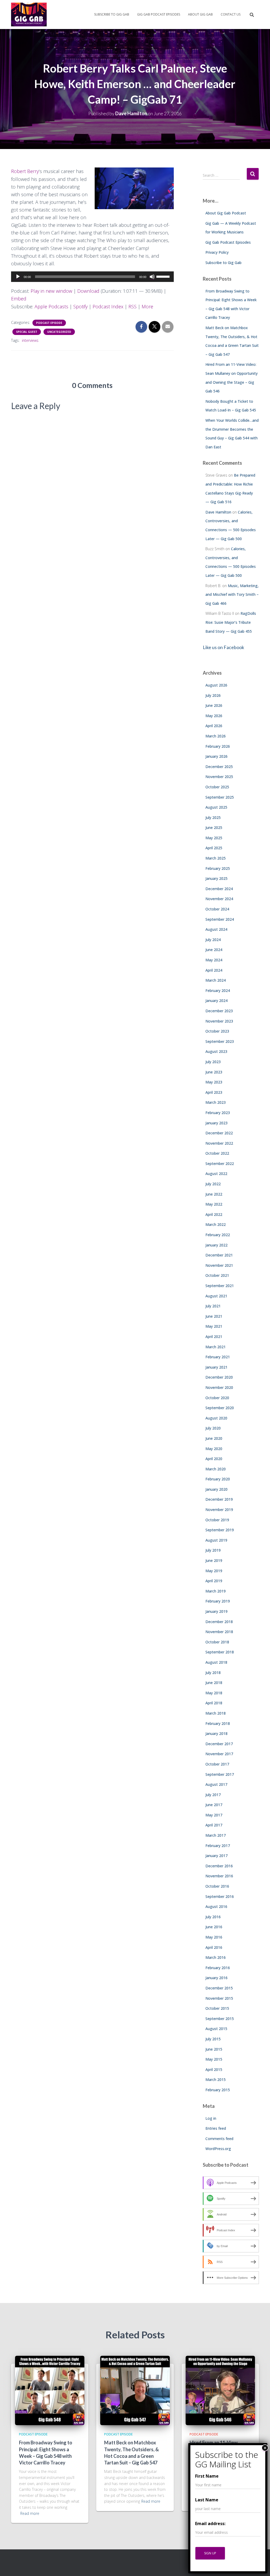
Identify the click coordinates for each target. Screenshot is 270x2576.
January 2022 (216, 1245)
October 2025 (217, 787)
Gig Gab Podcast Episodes (159, 14)
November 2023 (219, 1021)
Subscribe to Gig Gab (112, 14)
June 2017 (214, 1805)
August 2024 (216, 929)
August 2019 (216, 1540)
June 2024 (214, 950)
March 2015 (216, 2079)
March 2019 (216, 1591)
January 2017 (216, 1856)
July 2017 (213, 1795)
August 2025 (216, 807)
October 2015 (217, 2008)
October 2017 (217, 1764)
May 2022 (214, 1204)
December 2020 (219, 1377)
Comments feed (219, 2139)
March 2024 (216, 980)
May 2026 (214, 716)
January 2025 (216, 878)
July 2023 (213, 1062)
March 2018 (216, 1713)
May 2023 (214, 1082)
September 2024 (220, 919)
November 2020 (219, 1387)
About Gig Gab (200, 14)
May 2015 (214, 2059)
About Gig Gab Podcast (226, 213)
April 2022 (214, 1214)
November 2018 (219, 1632)
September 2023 (220, 1041)
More (147, 306)
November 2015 (219, 1998)
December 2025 (219, 767)
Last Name (207, 2500)
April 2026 (214, 726)
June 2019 (214, 1560)
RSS (132, 306)
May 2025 (214, 838)
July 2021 (213, 1306)
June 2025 (214, 828)
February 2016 (218, 1968)
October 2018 (217, 1642)
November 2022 (219, 1143)
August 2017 (216, 1784)
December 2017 (219, 1744)
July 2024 (213, 940)
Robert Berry (25, 171)
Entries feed (216, 2128)
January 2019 (216, 1611)
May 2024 (214, 960)
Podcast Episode (49, 323)
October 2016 (217, 1886)
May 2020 (214, 1449)
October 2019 (217, 1520)
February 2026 (218, 746)
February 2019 (218, 1601)
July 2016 (213, 1917)
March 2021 (216, 1347)
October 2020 (217, 1398)
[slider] (164, 276)
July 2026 (213, 695)
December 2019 (219, 1499)
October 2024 (217, 909)
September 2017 (220, 1774)
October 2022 (217, 1153)
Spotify (80, 306)
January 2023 (216, 1123)
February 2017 (218, 1846)
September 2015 (220, 2019)
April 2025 (214, 848)
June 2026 (214, 705)
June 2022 (214, 1194)
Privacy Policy (217, 252)
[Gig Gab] (29, 15)
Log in (211, 2118)
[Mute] (152, 277)
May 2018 (214, 1693)
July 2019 (213, 1550)
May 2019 (214, 1571)
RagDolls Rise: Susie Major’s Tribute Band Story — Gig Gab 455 (231, 622)
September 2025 (220, 797)
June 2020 (214, 1438)
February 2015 (218, 2090)
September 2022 (220, 1164)
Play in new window (51, 291)
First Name (207, 2476)
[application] (92, 277)
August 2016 (216, 1906)
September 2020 (220, 1408)
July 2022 (213, 1184)
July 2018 (213, 1673)
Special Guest (27, 332)
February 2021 (218, 1357)
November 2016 (219, 1876)
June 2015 (214, 2049)
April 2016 (214, 1947)
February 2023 (218, 1113)
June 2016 (214, 1927)
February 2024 (218, 990)
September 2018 (220, 1652)
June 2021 (214, 1316)
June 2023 (214, 1072)
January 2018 (216, 1733)
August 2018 (216, 1662)
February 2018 (218, 1723)
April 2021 (214, 1337)
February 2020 (218, 1479)
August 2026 (216, 685)
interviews (30, 340)
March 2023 (216, 1102)
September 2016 (220, 1896)
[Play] (18, 277)
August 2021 (216, 1296)
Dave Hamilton (218, 512)
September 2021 (220, 1286)
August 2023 (216, 1051)
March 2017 (216, 1835)
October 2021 (217, 1275)
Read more (30, 2513)
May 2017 (214, 1815)
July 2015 (213, 2039)
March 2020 (216, 1469)
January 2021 (216, 1367)
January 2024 (216, 1001)
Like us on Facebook (223, 647)
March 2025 (216, 858)
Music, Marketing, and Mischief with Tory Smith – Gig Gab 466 (232, 594)
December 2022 (219, 1133)
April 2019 (214, 1581)
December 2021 (219, 1255)
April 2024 (214, 970)
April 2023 (214, 1092)
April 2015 (214, 2069)
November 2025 (219, 777)
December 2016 (219, 1866)
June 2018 (214, 1683)
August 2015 (216, 2029)
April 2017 (214, 1825)
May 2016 (214, 1937)
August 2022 (216, 1174)
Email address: (210, 2524)
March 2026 (216, 736)
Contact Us (231, 14)
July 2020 (213, 1428)
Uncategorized (59, 332)
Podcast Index (108, 306)
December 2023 (219, 1011)
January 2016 (216, 1978)
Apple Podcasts (51, 306)
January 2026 (216, 756)
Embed (19, 299)
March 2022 (216, 1224)
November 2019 (219, 1510)
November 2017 (219, 1754)
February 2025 (218, 868)
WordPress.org (218, 2149)
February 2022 (218, 1235)
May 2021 (214, 1326)
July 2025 (213, 817)
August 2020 (216, 1418)
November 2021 (219, 1265)
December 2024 (219, 889)
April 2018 (214, 1703)
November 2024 (219, 899)
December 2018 (219, 1622)
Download (88, 291)
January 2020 (216, 1489)
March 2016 (216, 1957)
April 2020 (214, 1459)
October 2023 (217, 1031)
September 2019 (220, 1530)
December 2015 (219, 1988)
